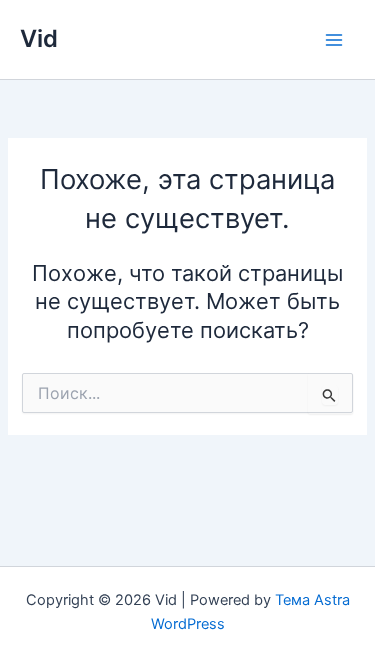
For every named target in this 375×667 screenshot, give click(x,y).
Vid (39, 38)
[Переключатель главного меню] (334, 40)
